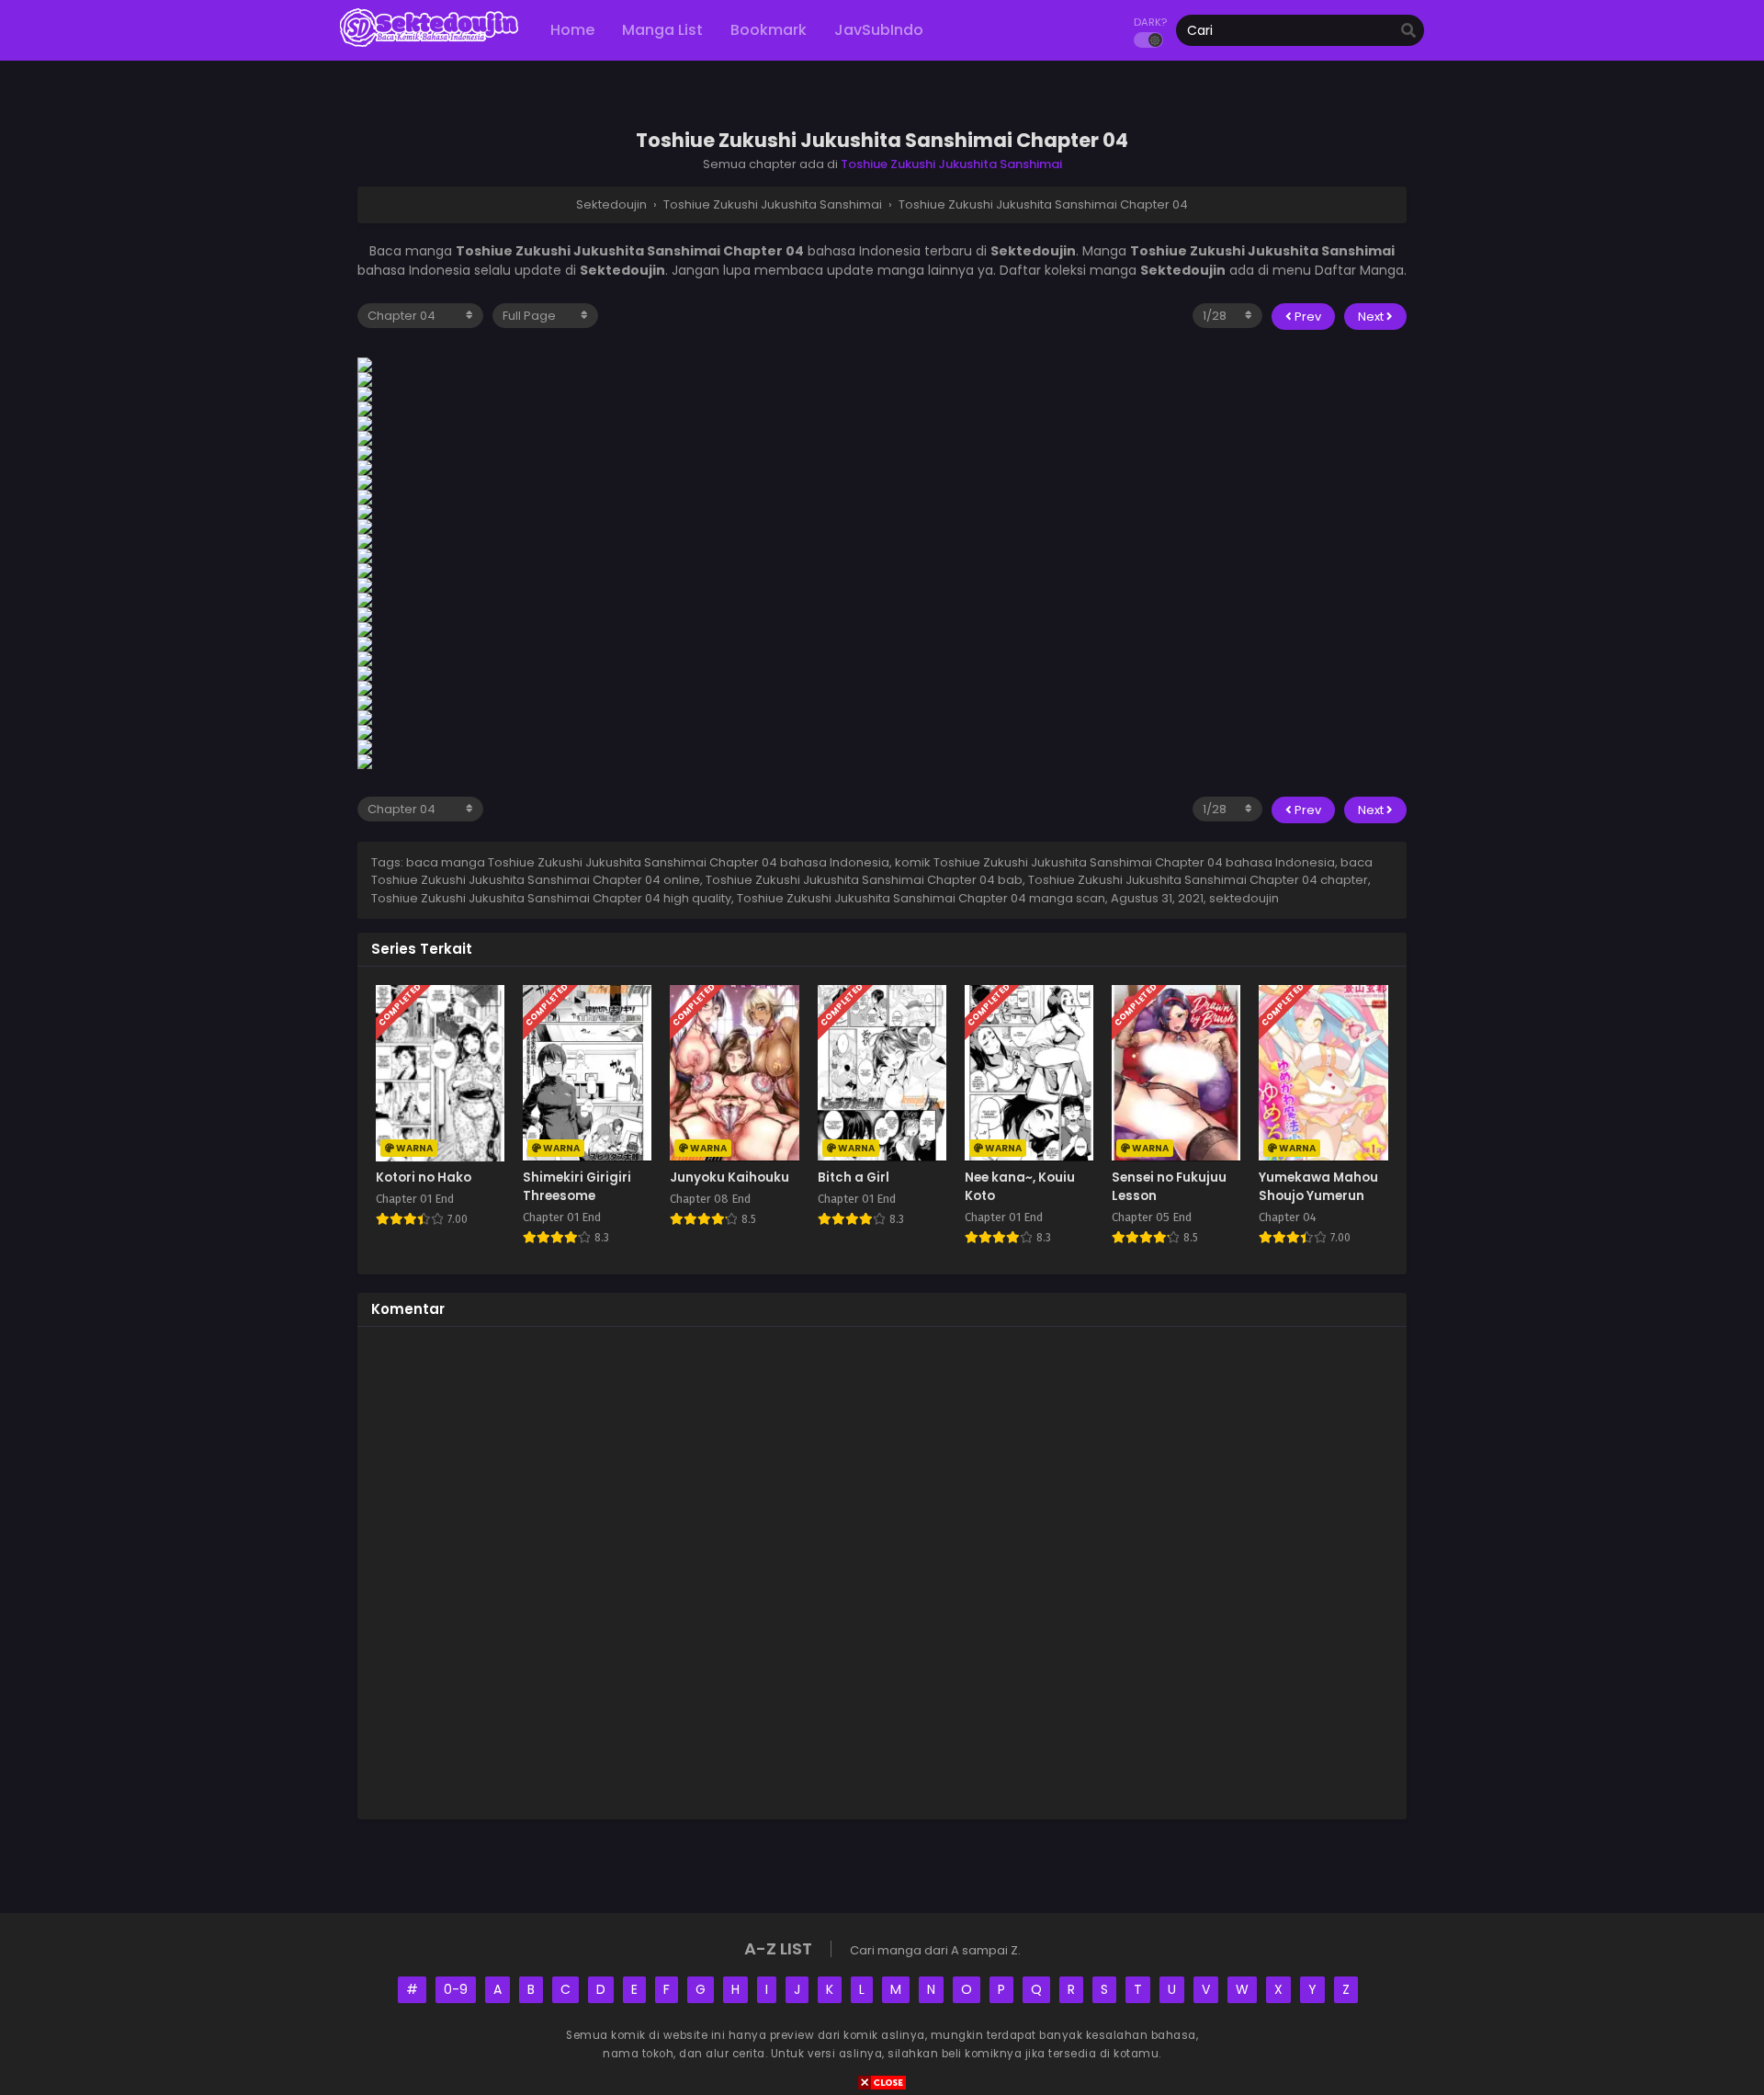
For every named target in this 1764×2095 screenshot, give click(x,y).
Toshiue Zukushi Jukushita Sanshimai (951, 164)
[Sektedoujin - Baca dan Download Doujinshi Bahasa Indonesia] (429, 46)
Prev (1306, 317)
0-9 (456, 1989)
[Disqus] (882, 1570)
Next (1372, 317)
